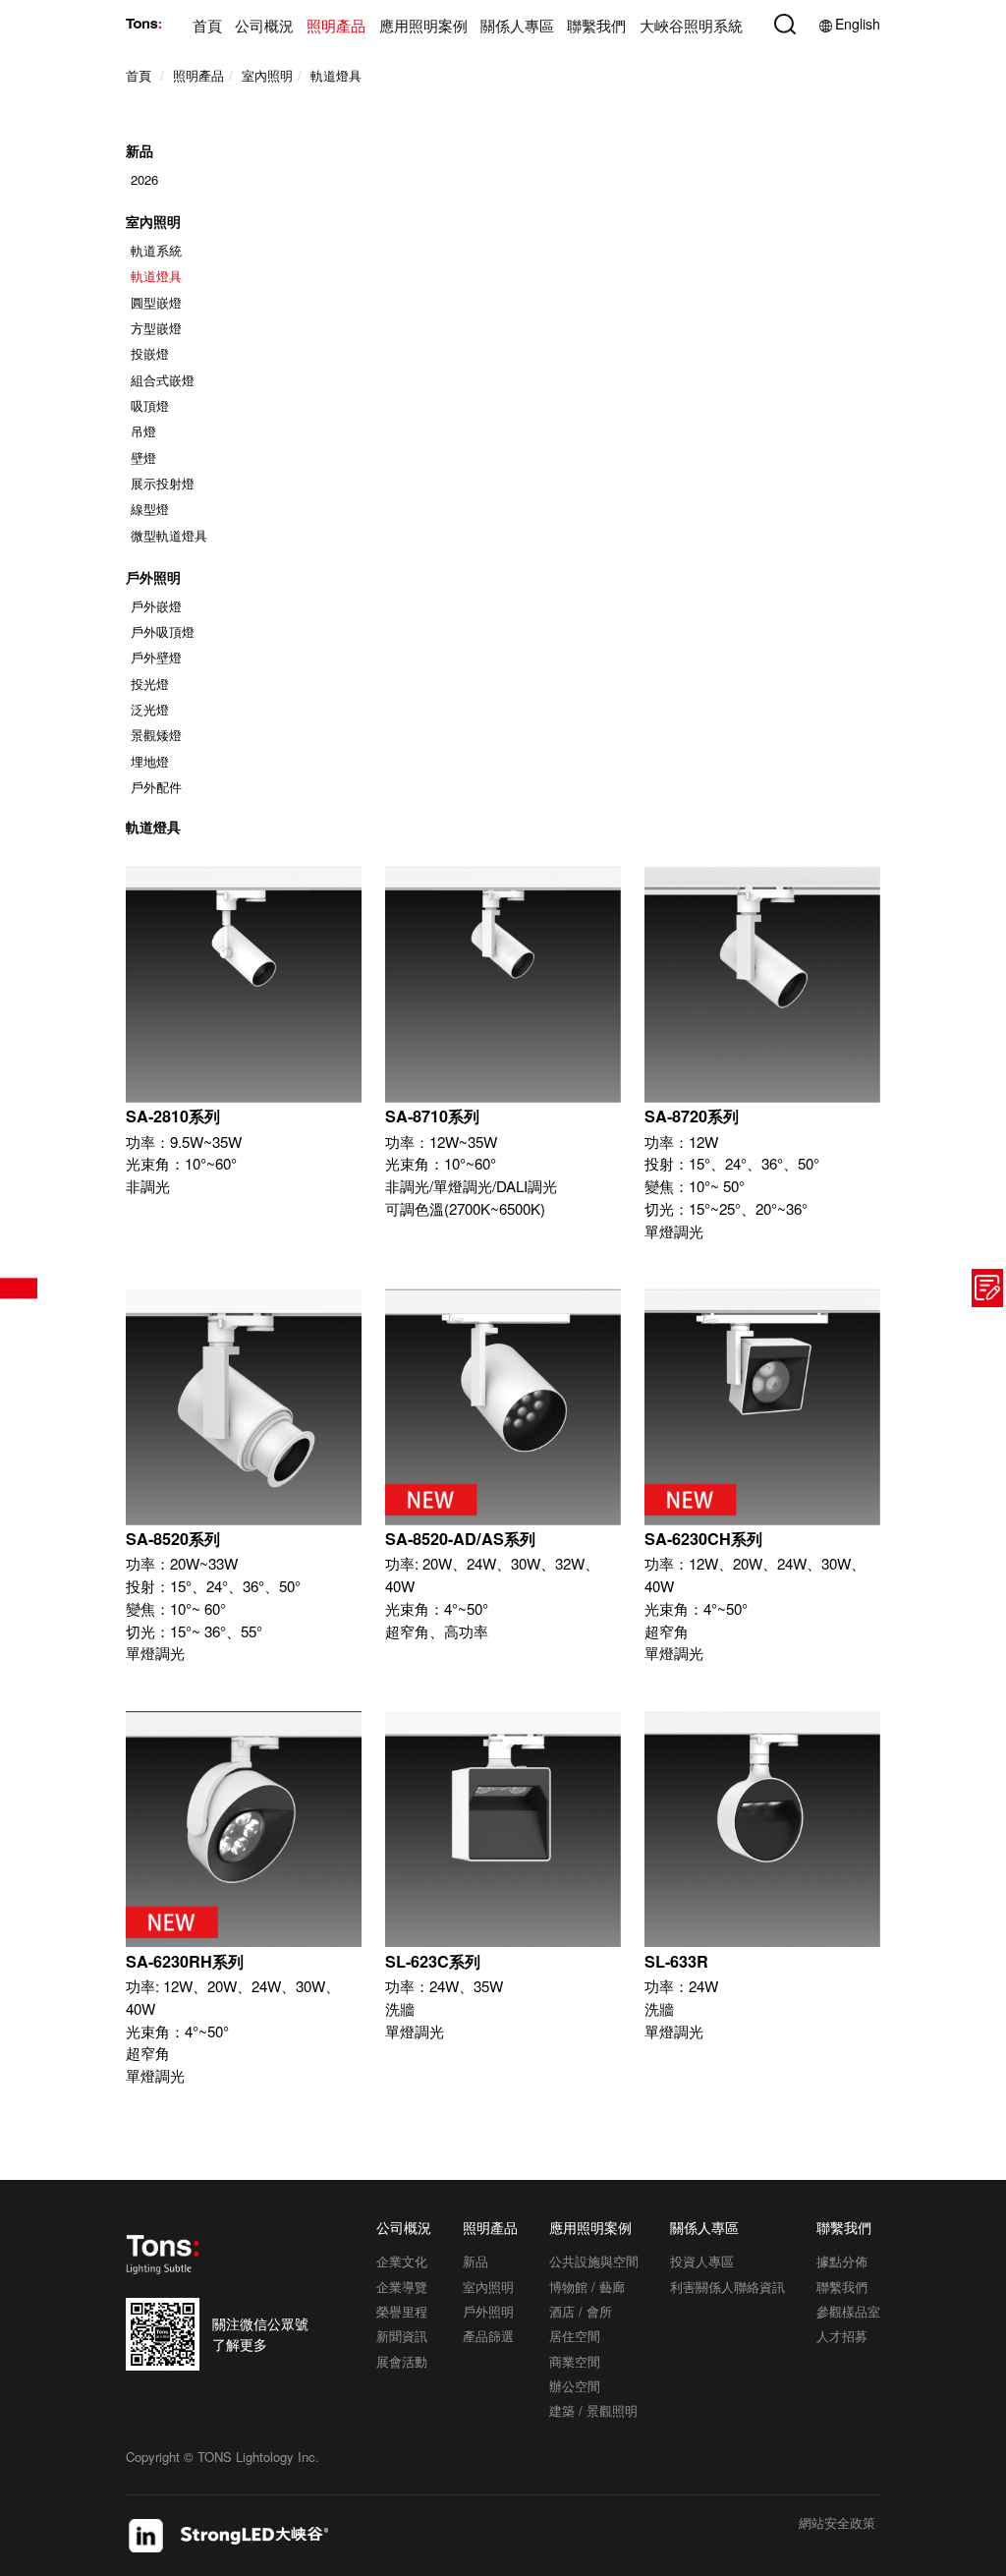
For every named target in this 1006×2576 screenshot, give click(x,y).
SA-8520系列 (173, 1539)
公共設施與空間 (594, 2261)
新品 (140, 151)
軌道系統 (156, 250)
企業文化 (402, 2261)
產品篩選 (19, 1288)
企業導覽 (402, 2287)
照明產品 (336, 26)
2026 (144, 179)
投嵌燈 (150, 353)
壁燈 (143, 458)
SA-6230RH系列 (185, 1961)
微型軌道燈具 (169, 535)
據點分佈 (842, 2261)
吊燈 (143, 431)
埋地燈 (150, 761)
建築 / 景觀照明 (593, 2410)
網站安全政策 (837, 2524)
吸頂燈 (150, 405)
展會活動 (402, 2361)
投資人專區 (702, 2261)
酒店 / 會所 (581, 2311)
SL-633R (676, 1961)
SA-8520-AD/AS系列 (460, 1539)
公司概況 (264, 26)
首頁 (207, 26)
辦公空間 (575, 2386)
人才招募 (842, 2336)
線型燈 (150, 509)
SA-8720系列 (692, 1116)
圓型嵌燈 (156, 302)
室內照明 (153, 221)
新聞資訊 (402, 2336)
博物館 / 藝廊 (587, 2287)
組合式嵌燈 (163, 380)
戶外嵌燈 (156, 606)
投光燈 (150, 684)
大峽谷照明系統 (691, 26)
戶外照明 (153, 577)
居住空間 (575, 2336)
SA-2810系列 (173, 1116)
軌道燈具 (156, 276)
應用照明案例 (423, 26)
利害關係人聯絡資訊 (727, 2287)
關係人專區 (517, 26)
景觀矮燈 (156, 735)
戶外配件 (156, 787)
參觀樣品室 (848, 2311)
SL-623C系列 (433, 1961)
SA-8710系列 (432, 1116)
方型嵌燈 (156, 328)
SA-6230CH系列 (703, 1539)
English (858, 24)
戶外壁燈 (156, 657)
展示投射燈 (163, 483)
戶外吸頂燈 (163, 631)
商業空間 (575, 2361)
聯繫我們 (596, 26)
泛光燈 (150, 709)
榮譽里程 (402, 2311)
